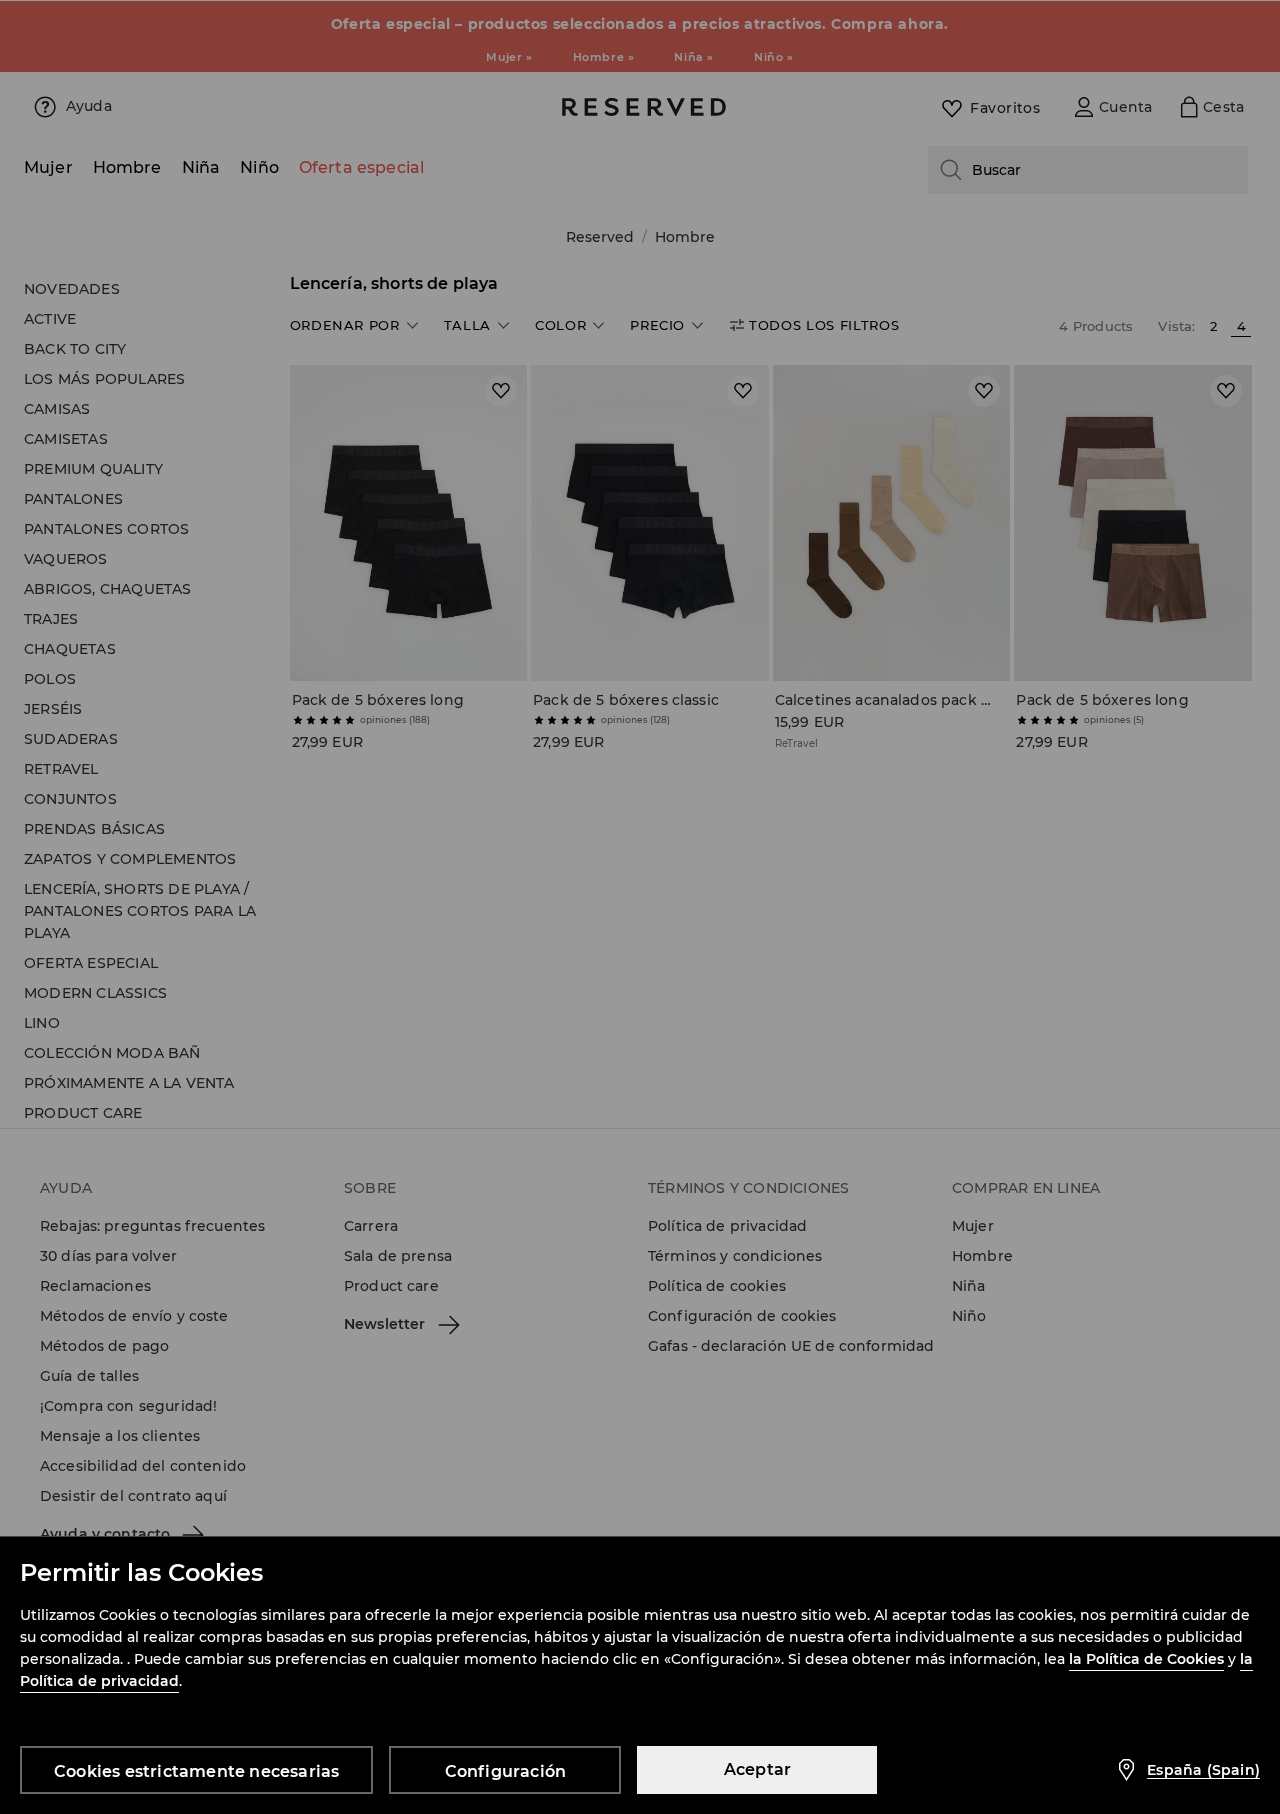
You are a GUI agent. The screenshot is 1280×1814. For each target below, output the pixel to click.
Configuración (506, 1771)
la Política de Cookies (1146, 1659)
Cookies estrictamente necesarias (196, 1771)
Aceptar (757, 1769)
